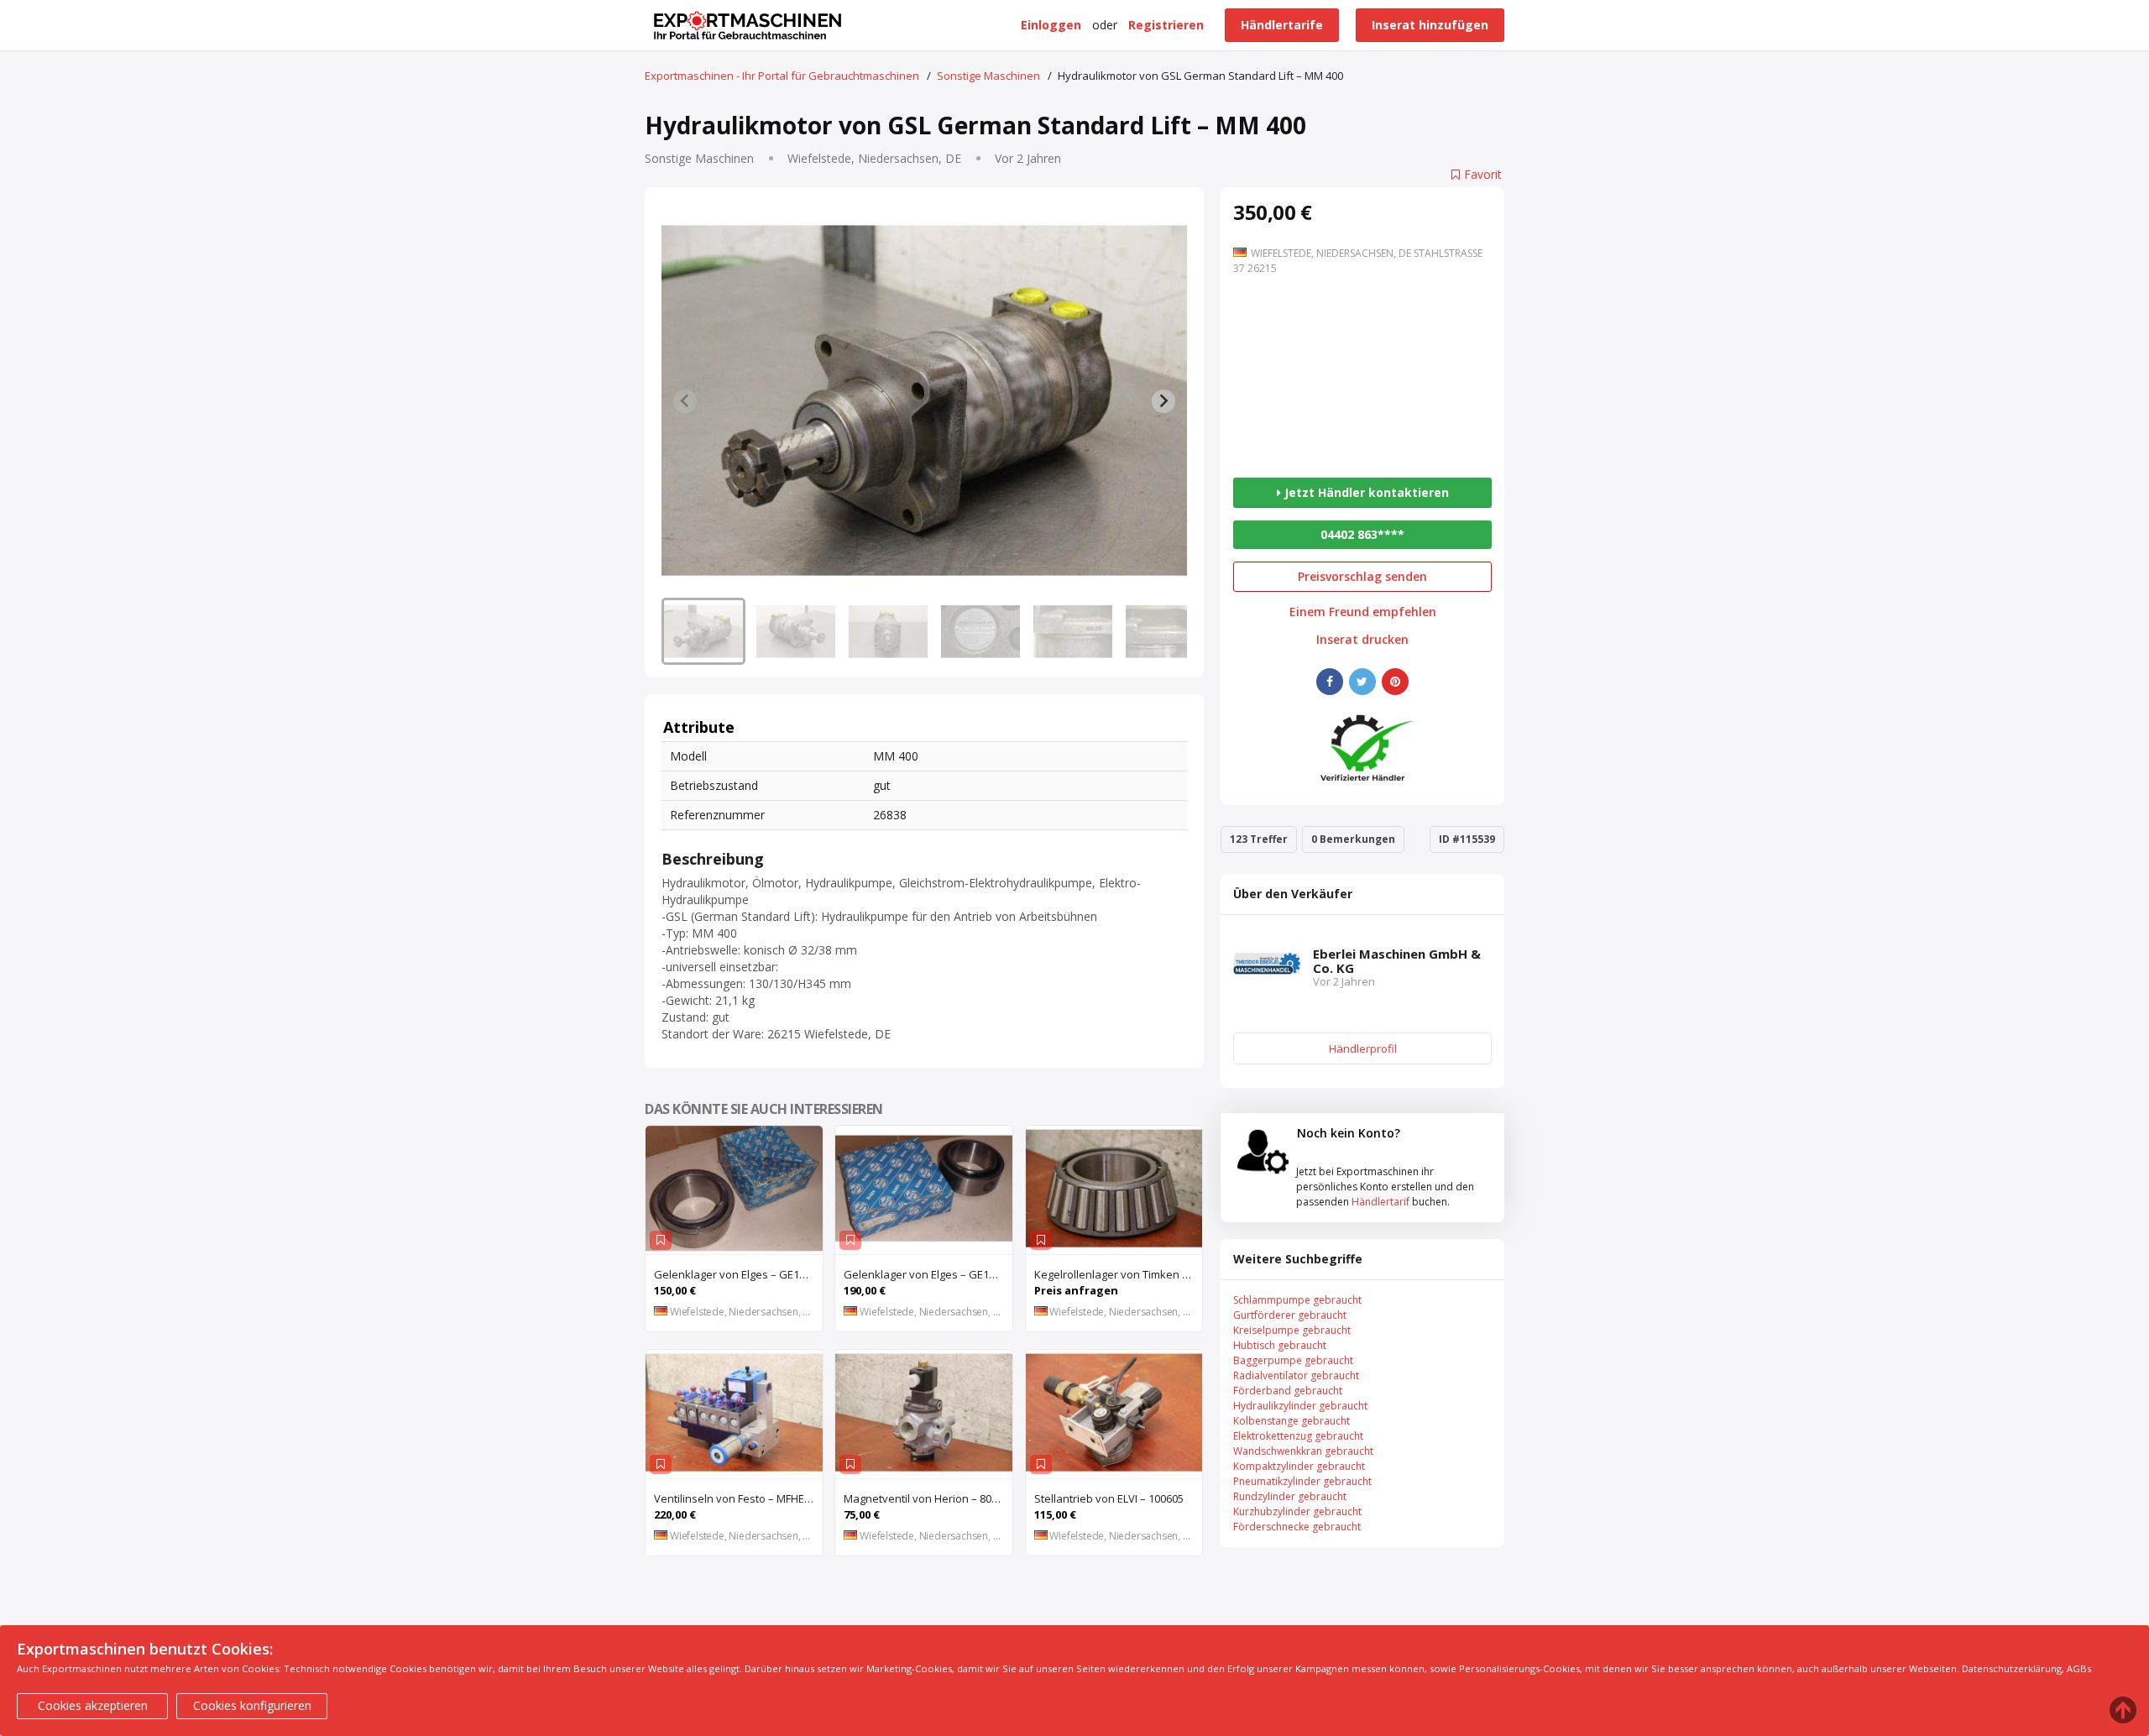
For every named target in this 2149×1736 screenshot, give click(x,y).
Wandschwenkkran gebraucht (1303, 1451)
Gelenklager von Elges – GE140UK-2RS (928, 1274)
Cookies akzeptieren (93, 1705)
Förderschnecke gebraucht (1297, 1527)
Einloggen (1051, 25)
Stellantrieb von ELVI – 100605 (1109, 1498)
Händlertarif (1380, 1202)
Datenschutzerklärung (2012, 1668)
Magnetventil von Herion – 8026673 (928, 1498)
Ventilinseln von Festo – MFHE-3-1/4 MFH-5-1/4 (738, 1498)
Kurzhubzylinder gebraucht (1297, 1511)
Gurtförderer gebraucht (1290, 1315)
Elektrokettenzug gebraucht (1298, 1436)
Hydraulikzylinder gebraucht (1300, 1406)
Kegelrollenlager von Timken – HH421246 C (1119, 1274)
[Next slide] (1163, 401)
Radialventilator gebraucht (1296, 1375)
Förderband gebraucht (1288, 1391)
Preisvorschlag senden (1362, 576)
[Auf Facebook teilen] (1330, 682)
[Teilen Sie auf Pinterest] (1395, 682)
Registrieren (1166, 25)
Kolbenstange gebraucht (1291, 1421)
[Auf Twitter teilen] (1362, 682)
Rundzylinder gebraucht (1290, 1496)
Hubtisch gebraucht (1280, 1345)
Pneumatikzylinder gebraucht (1302, 1481)
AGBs (2079, 1668)
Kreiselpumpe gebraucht (1292, 1330)
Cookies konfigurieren (252, 1705)
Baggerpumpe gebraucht (1293, 1360)
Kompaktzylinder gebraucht (1299, 1466)
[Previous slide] (685, 401)
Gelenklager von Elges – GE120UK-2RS (738, 1274)
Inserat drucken (1362, 640)
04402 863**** (1362, 534)
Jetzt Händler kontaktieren (1365, 492)
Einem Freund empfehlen (1363, 612)
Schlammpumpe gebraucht (1297, 1300)
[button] (703, 631)
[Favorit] (661, 1240)
